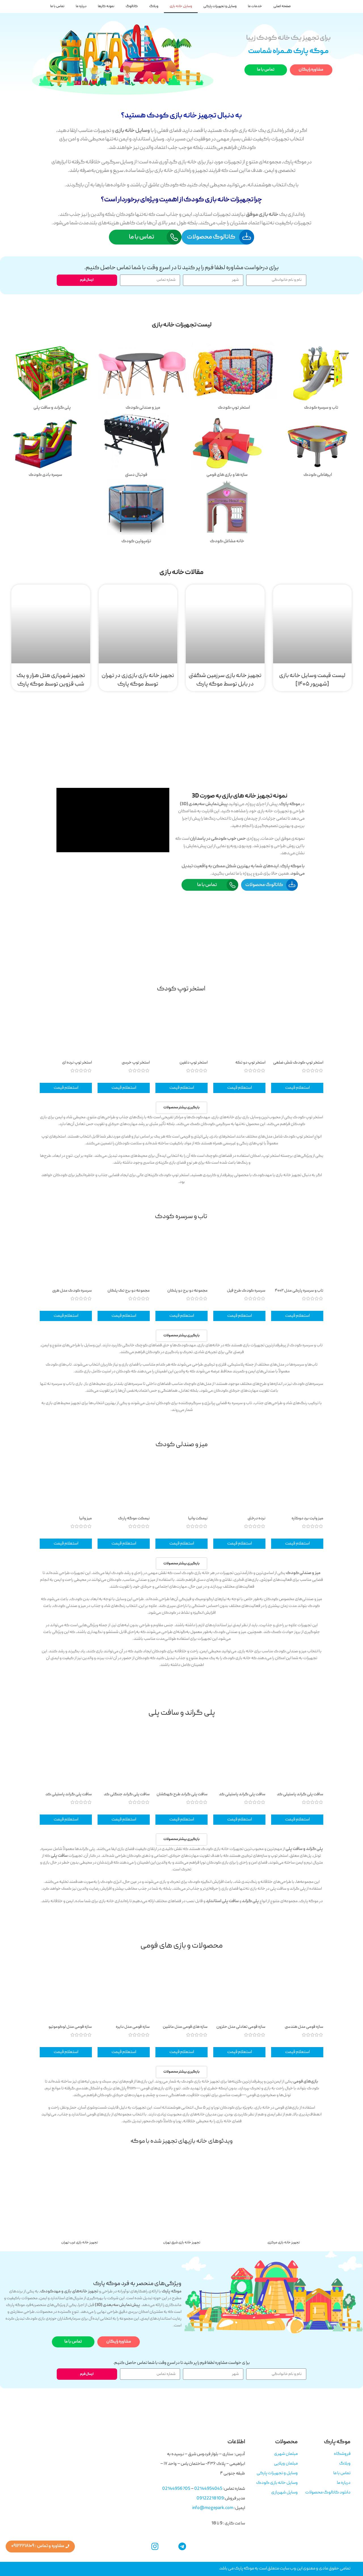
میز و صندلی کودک (181, 1445)
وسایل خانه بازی (181, 6)
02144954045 (208, 2489)
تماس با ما (57, 6)
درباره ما (81, 6)
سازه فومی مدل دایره (133, 2027)
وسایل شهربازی (284, 2493)
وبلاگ (154, 6)
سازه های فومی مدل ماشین (185, 2027)
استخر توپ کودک (181, 989)
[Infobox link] (321, 378)
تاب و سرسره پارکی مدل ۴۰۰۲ (299, 1291)
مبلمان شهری (286, 2454)
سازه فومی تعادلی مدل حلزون (241, 2027)
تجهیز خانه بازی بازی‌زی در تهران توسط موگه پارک (138, 680)
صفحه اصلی (282, 6)
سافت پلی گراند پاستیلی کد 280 (242, 1797)
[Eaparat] (169, 2547)
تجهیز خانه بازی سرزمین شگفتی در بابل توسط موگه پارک (225, 680)
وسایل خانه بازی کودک (277, 2483)
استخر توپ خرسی (136, 1063)
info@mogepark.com (213, 2508)
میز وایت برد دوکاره (307, 1518)
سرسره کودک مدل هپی (72, 1291)
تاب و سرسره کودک (181, 1217)
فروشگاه (342, 2454)
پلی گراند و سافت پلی (182, 1713)
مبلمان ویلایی (286, 2464)
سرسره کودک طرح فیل (246, 1291)
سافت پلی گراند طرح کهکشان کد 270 (182, 1797)
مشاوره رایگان (311, 70)
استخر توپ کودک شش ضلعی (298, 1063)
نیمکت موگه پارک (134, 1518)
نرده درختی (257, 1518)
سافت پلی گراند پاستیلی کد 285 (300, 1797)
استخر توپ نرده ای (77, 1063)
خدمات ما (255, 6)
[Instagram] (155, 2547)
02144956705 (176, 2489)
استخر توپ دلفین (194, 1063)
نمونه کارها (106, 6)
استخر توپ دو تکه (250, 1063)
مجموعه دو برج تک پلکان (129, 1291)
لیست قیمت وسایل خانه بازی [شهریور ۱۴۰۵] (312, 680)
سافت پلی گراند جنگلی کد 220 (127, 1797)
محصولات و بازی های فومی (181, 1946)
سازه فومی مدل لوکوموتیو (70, 2027)
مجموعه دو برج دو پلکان (187, 1291)
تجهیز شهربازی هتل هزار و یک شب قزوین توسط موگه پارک (51, 680)
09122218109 (210, 2499)
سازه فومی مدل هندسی (304, 2027)
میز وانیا (86, 1518)
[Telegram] (182, 2547)
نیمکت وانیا (198, 1518)
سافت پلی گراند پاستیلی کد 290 (69, 1797)
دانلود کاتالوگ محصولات (328, 2493)
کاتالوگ (132, 6)
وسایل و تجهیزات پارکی (220, 6)
